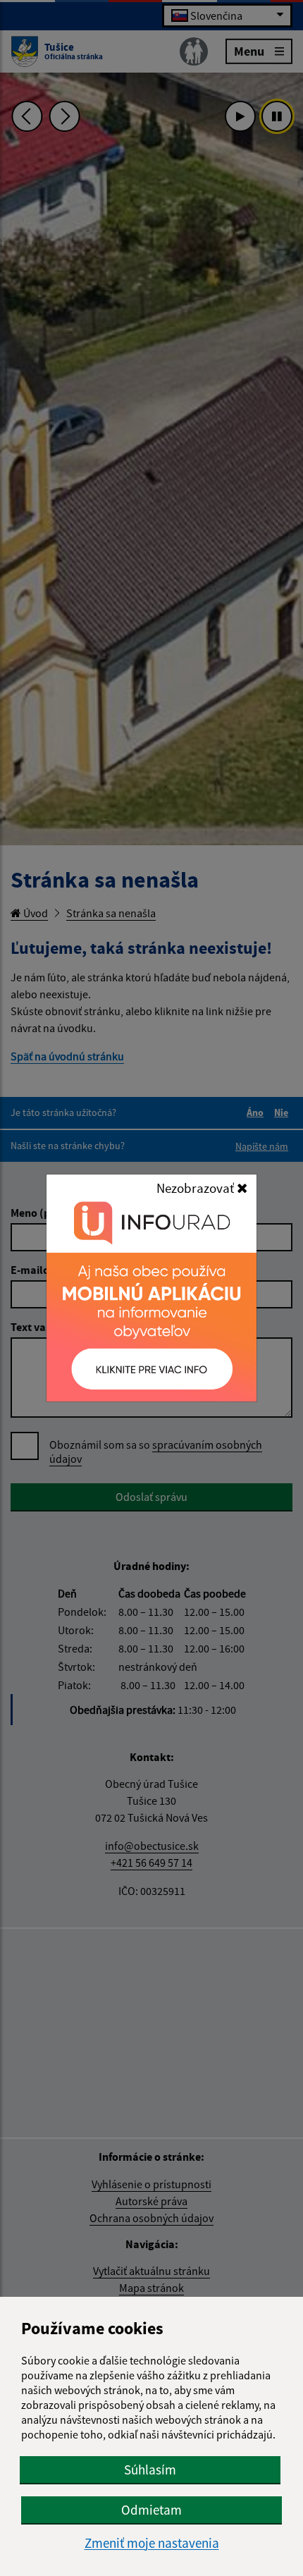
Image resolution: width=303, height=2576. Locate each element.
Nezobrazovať (197, 1188)
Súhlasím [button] (150, 2470)
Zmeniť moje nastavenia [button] (152, 2543)
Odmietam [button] (151, 2510)
